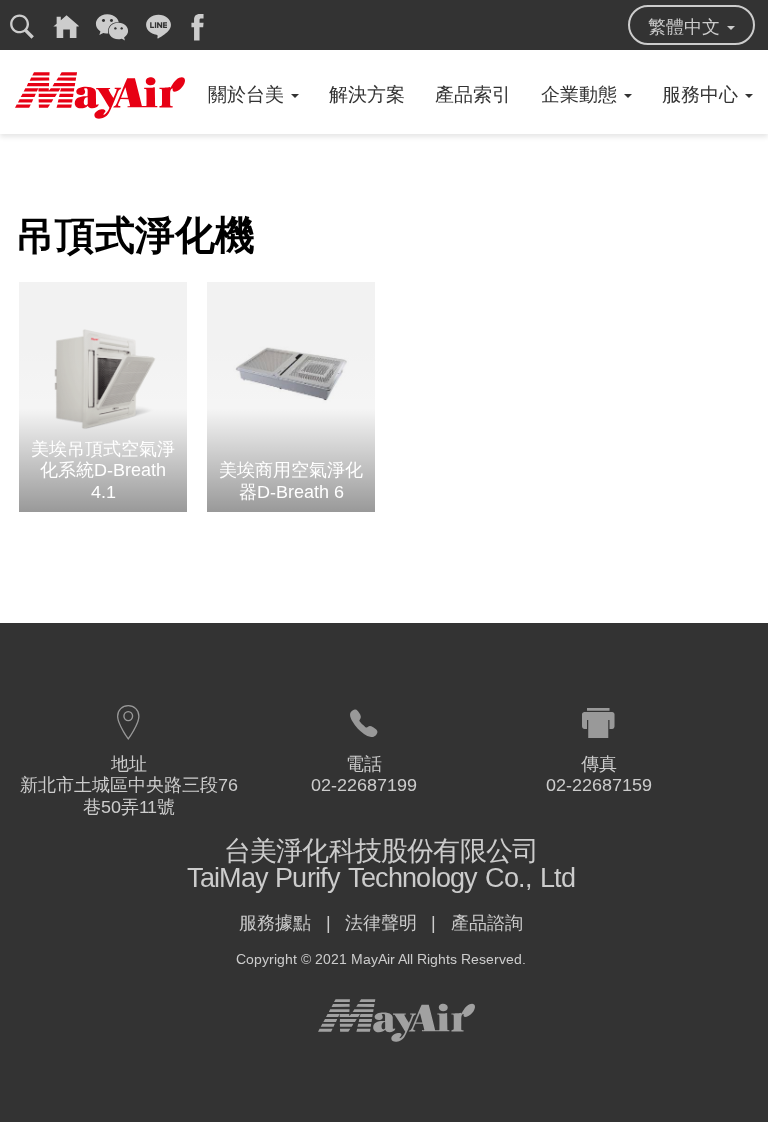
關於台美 (248, 94)
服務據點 (275, 923)
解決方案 (367, 94)
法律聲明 (381, 923)
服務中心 (702, 94)
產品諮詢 (487, 923)
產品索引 (473, 94)
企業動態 (581, 94)
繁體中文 (686, 27)
